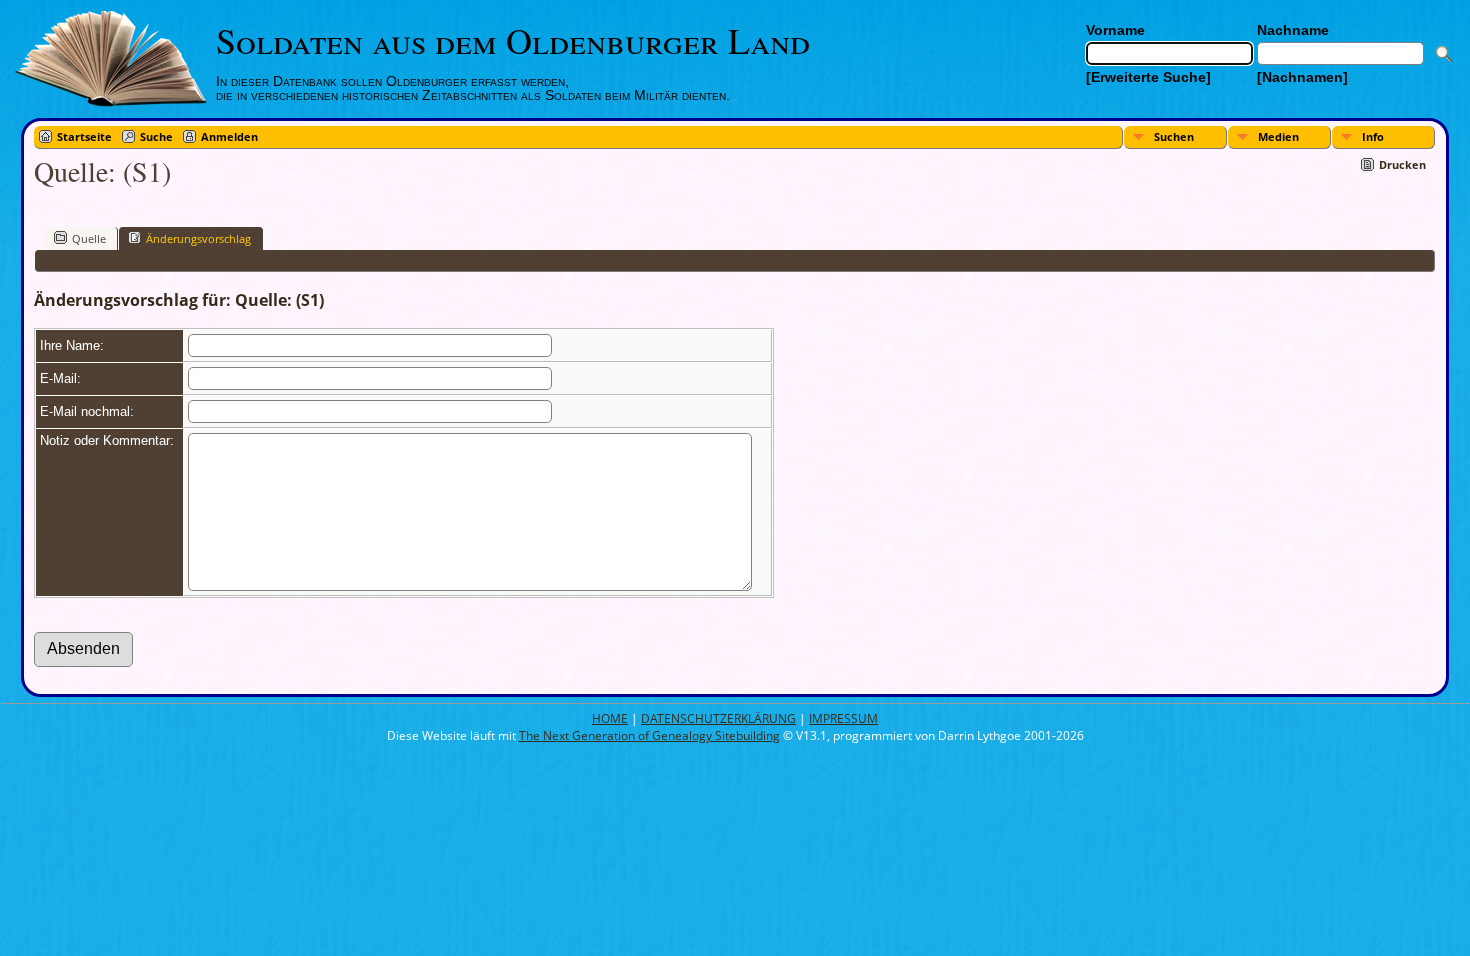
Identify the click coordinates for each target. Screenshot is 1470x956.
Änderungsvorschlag (198, 238)
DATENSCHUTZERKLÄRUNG (718, 718)
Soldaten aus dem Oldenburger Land (513, 40)
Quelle (89, 238)
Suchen (1174, 136)
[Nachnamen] (1302, 77)
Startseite (84, 136)
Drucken (1402, 164)
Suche (156, 136)
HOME (610, 718)
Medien (1278, 136)
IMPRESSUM (843, 718)
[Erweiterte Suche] (1148, 77)
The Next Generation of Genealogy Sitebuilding (649, 735)
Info (1373, 136)
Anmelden (229, 136)
